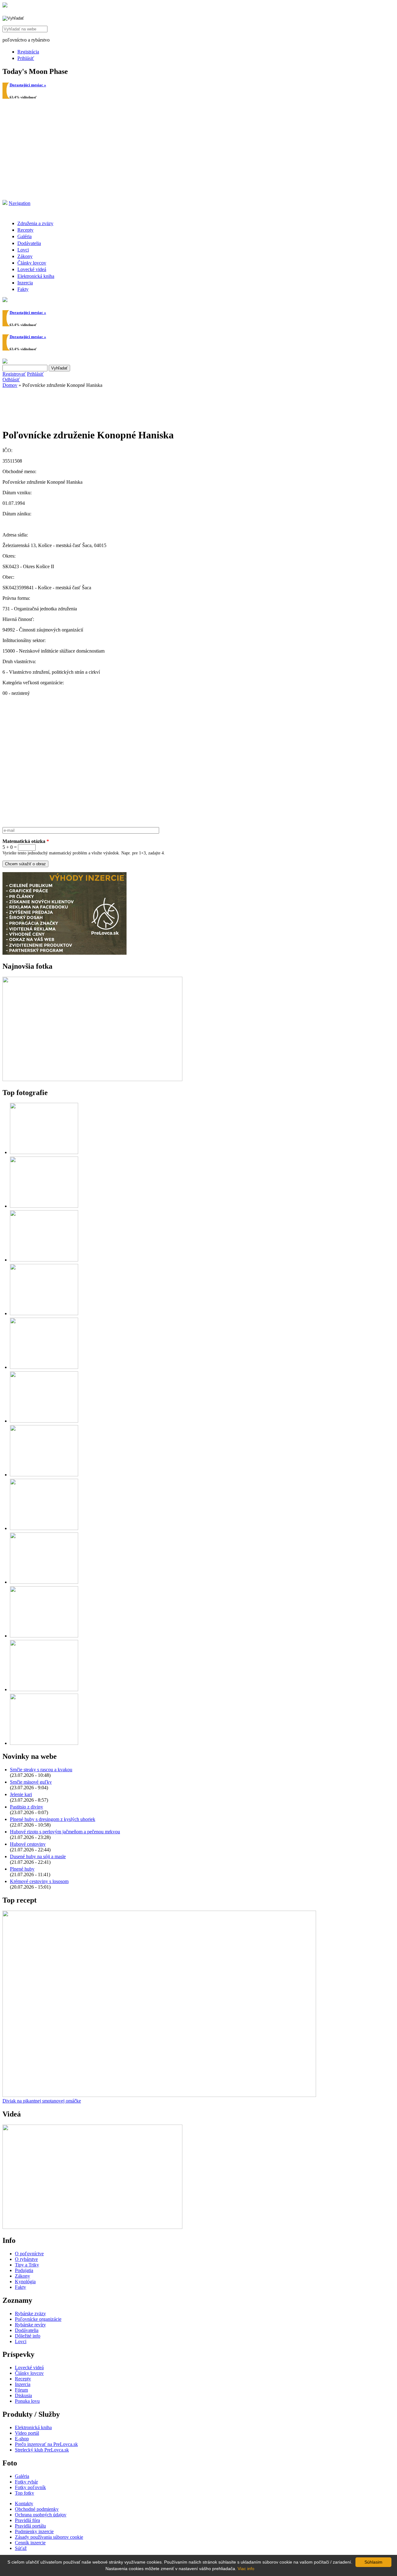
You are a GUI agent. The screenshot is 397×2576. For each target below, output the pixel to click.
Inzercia (25, 283)
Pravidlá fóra (27, 2520)
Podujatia (24, 2270)
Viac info (246, 2569)
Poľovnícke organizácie (38, 2319)
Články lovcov (32, 263)
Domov (10, 385)
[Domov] (5, 6)
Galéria (25, 236)
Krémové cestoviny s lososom (39, 1881)
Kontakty (24, 2504)
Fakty (23, 289)
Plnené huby (22, 1869)
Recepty (25, 230)
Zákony (25, 256)
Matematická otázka (26, 841)
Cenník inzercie (30, 2543)
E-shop (22, 2439)
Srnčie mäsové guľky (31, 1782)
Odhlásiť (11, 380)
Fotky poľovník (30, 2487)
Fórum (21, 2390)
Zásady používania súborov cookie (49, 2537)
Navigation (20, 203)
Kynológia (25, 2282)
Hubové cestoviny (28, 1844)
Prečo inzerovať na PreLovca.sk (46, 2444)
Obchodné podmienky (37, 2509)
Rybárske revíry (30, 2325)
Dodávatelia (29, 243)
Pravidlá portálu (30, 2526)
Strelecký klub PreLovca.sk (42, 2450)
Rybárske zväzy (30, 2313)
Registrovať (14, 374)
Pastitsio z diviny (27, 1807)
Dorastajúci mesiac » (28, 85)
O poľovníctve (29, 2254)
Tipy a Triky (27, 2265)
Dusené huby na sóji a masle (38, 1856)
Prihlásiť (26, 58)
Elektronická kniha (36, 276)
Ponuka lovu (27, 2401)
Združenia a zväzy (35, 223)
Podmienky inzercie (34, 2531)
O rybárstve (26, 2259)
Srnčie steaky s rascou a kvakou (41, 1770)
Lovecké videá (32, 269)
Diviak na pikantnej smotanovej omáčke (42, 2101)
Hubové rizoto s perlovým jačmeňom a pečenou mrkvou (65, 1832)
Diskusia (23, 2395)
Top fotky (25, 2493)
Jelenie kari (21, 1794)
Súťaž (21, 2548)
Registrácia (28, 52)
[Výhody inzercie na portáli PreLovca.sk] (65, 953)
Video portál (27, 2433)
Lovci (23, 250)
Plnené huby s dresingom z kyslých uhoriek (53, 1819)
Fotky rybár (26, 2482)
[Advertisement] (198, 153)
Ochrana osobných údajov (41, 2515)
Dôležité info (28, 2336)
